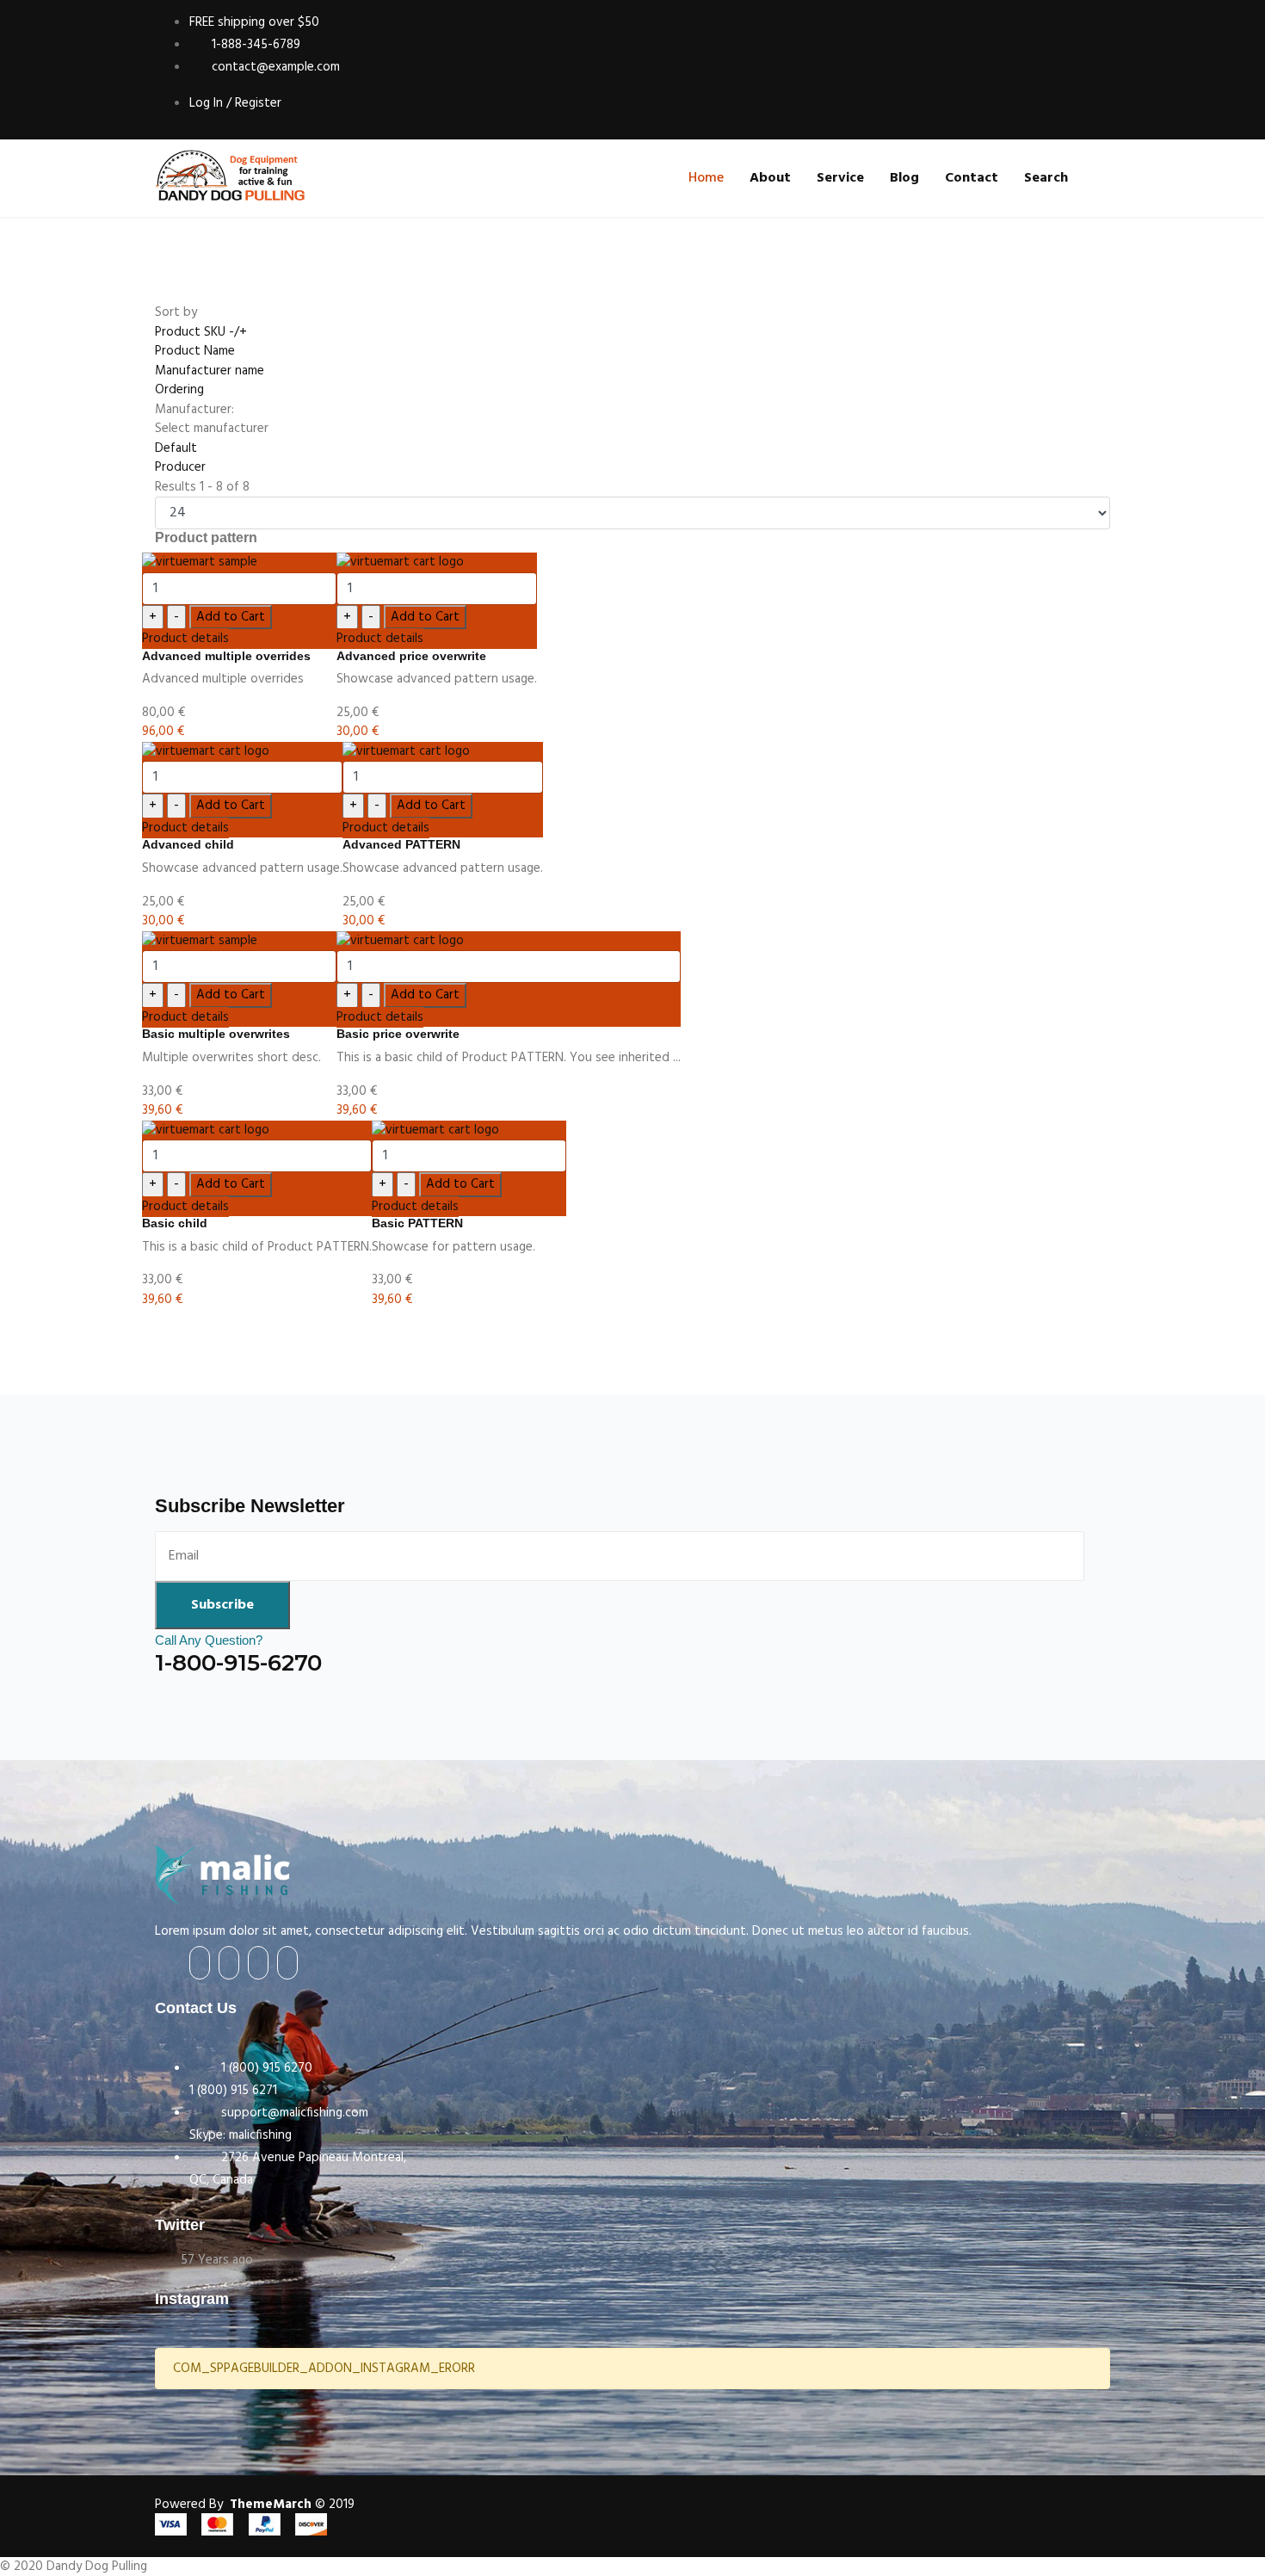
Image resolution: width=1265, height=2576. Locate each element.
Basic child (175, 1223)
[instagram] (229, 1963)
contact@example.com (274, 67)
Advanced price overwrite (411, 656)
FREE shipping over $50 (254, 22)
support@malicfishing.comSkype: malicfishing (279, 2124)
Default (176, 448)
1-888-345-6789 (254, 45)
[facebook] (200, 1963)
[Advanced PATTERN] (443, 752)
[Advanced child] (242, 752)
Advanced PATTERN (401, 844)
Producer (180, 467)
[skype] (258, 1963)
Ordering (179, 390)
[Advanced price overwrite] (437, 562)
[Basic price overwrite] (509, 941)
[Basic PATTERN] (469, 1130)
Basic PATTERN (417, 1223)
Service (840, 178)
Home (706, 178)
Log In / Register (235, 103)
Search (1046, 178)
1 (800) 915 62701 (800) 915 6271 (251, 2079)
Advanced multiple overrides (226, 656)
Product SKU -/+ (201, 332)
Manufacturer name (210, 371)
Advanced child (188, 844)
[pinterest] (287, 1963)
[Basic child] (257, 1130)
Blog (904, 178)
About (770, 178)
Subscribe (222, 1605)
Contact (972, 178)
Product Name (195, 351)
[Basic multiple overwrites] (239, 941)
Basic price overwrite (398, 1034)
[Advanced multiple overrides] (239, 562)
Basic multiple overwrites (216, 1034)
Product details (185, 639)
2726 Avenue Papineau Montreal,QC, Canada (298, 2169)
